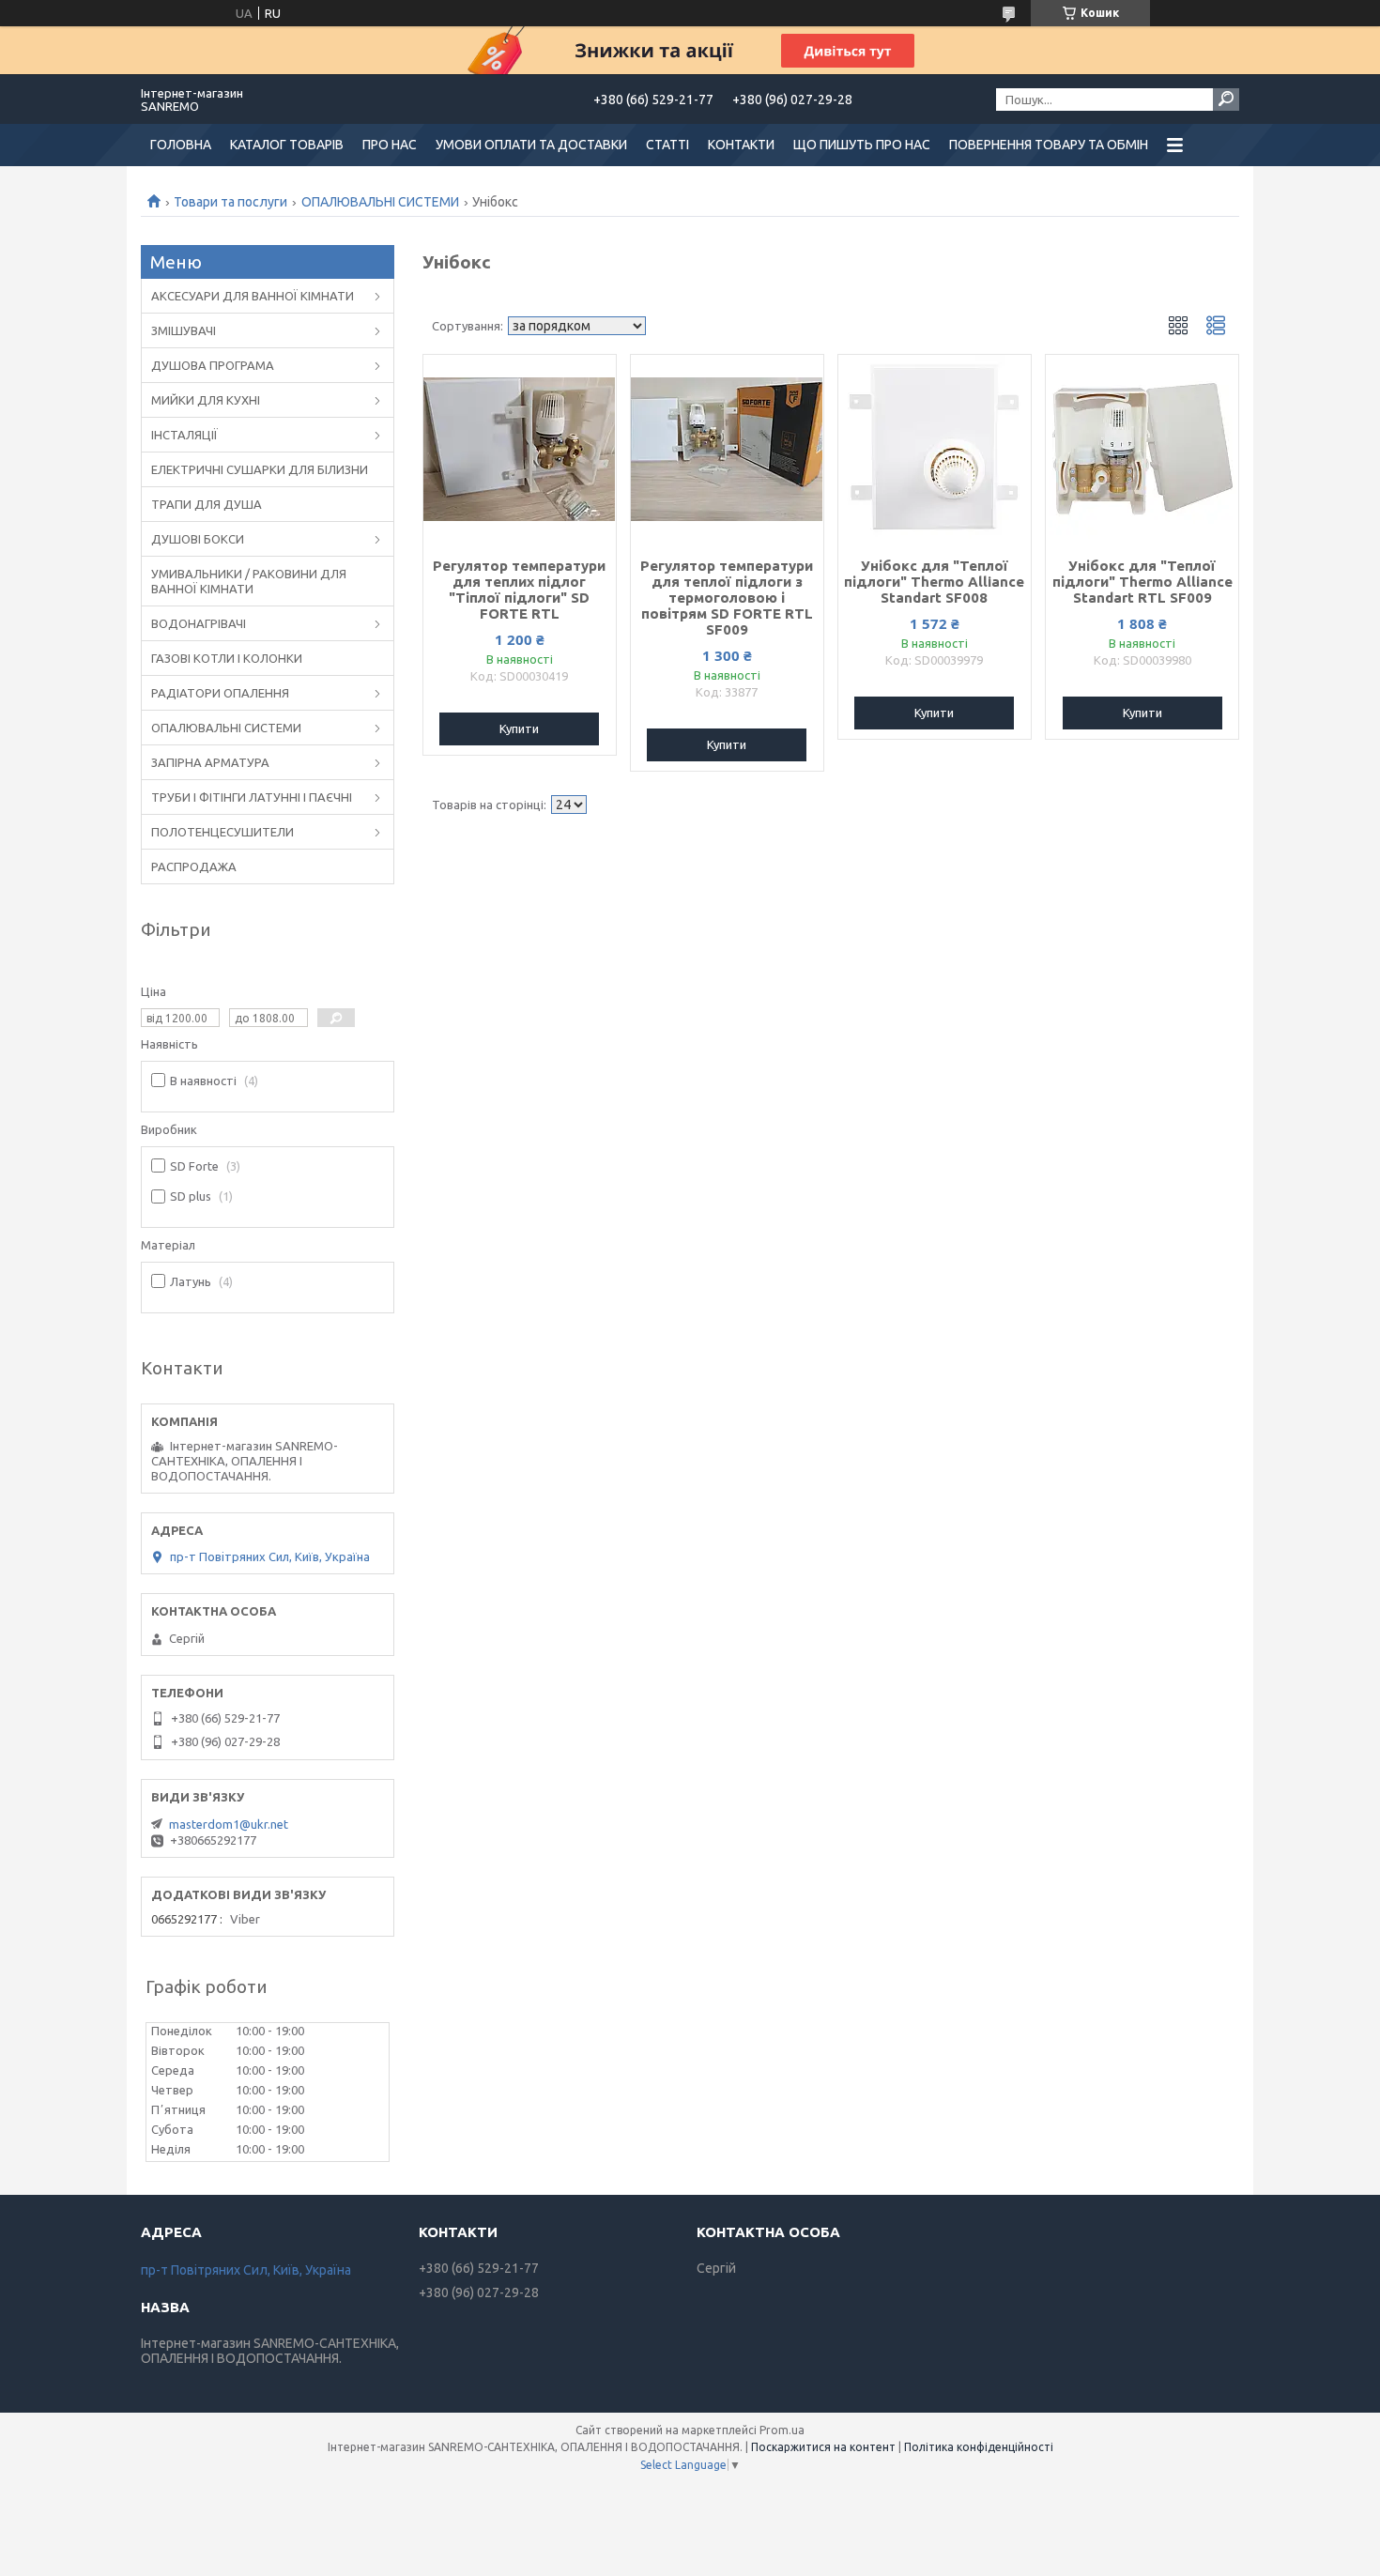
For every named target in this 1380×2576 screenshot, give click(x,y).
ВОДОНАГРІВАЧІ (199, 623)
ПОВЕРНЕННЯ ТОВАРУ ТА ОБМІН (1049, 145)
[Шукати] (1226, 100)
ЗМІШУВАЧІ (184, 330)
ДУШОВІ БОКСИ (198, 539)
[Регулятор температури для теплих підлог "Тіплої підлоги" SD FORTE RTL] (520, 449)
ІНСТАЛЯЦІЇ (184, 435)
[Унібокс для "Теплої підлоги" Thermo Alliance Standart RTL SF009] (1142, 449)
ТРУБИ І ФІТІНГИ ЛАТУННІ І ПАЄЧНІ (252, 797)
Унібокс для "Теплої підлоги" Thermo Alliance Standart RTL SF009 (1142, 582)
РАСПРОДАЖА (194, 866)
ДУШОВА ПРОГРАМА (213, 365)
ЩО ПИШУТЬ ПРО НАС (862, 145)
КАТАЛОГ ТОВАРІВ (287, 145)
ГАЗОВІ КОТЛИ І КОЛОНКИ (227, 658)
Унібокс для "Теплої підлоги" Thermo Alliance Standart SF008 (934, 582)
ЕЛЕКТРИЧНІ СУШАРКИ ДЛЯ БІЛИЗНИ (260, 469)
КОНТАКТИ (741, 145)
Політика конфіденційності (979, 2447)
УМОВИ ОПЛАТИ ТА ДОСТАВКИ (531, 145)
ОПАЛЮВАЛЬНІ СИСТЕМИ (380, 202)
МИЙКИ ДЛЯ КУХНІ (206, 400)
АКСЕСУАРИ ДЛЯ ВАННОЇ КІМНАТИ (253, 296)
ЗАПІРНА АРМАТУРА (210, 762)
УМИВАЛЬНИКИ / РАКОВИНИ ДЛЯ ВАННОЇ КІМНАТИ (249, 581)
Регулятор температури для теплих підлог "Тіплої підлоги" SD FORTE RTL (519, 590)
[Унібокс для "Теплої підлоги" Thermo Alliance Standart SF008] (935, 449)
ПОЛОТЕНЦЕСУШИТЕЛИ (222, 832)
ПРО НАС (390, 145)
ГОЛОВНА (181, 145)
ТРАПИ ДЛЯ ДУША (207, 504)
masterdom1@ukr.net (229, 1824)
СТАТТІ (667, 145)
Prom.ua (782, 2430)
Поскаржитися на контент (823, 2447)
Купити (519, 728)
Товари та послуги (230, 202)
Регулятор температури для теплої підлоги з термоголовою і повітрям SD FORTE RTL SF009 (727, 598)
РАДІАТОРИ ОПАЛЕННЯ (220, 693)
